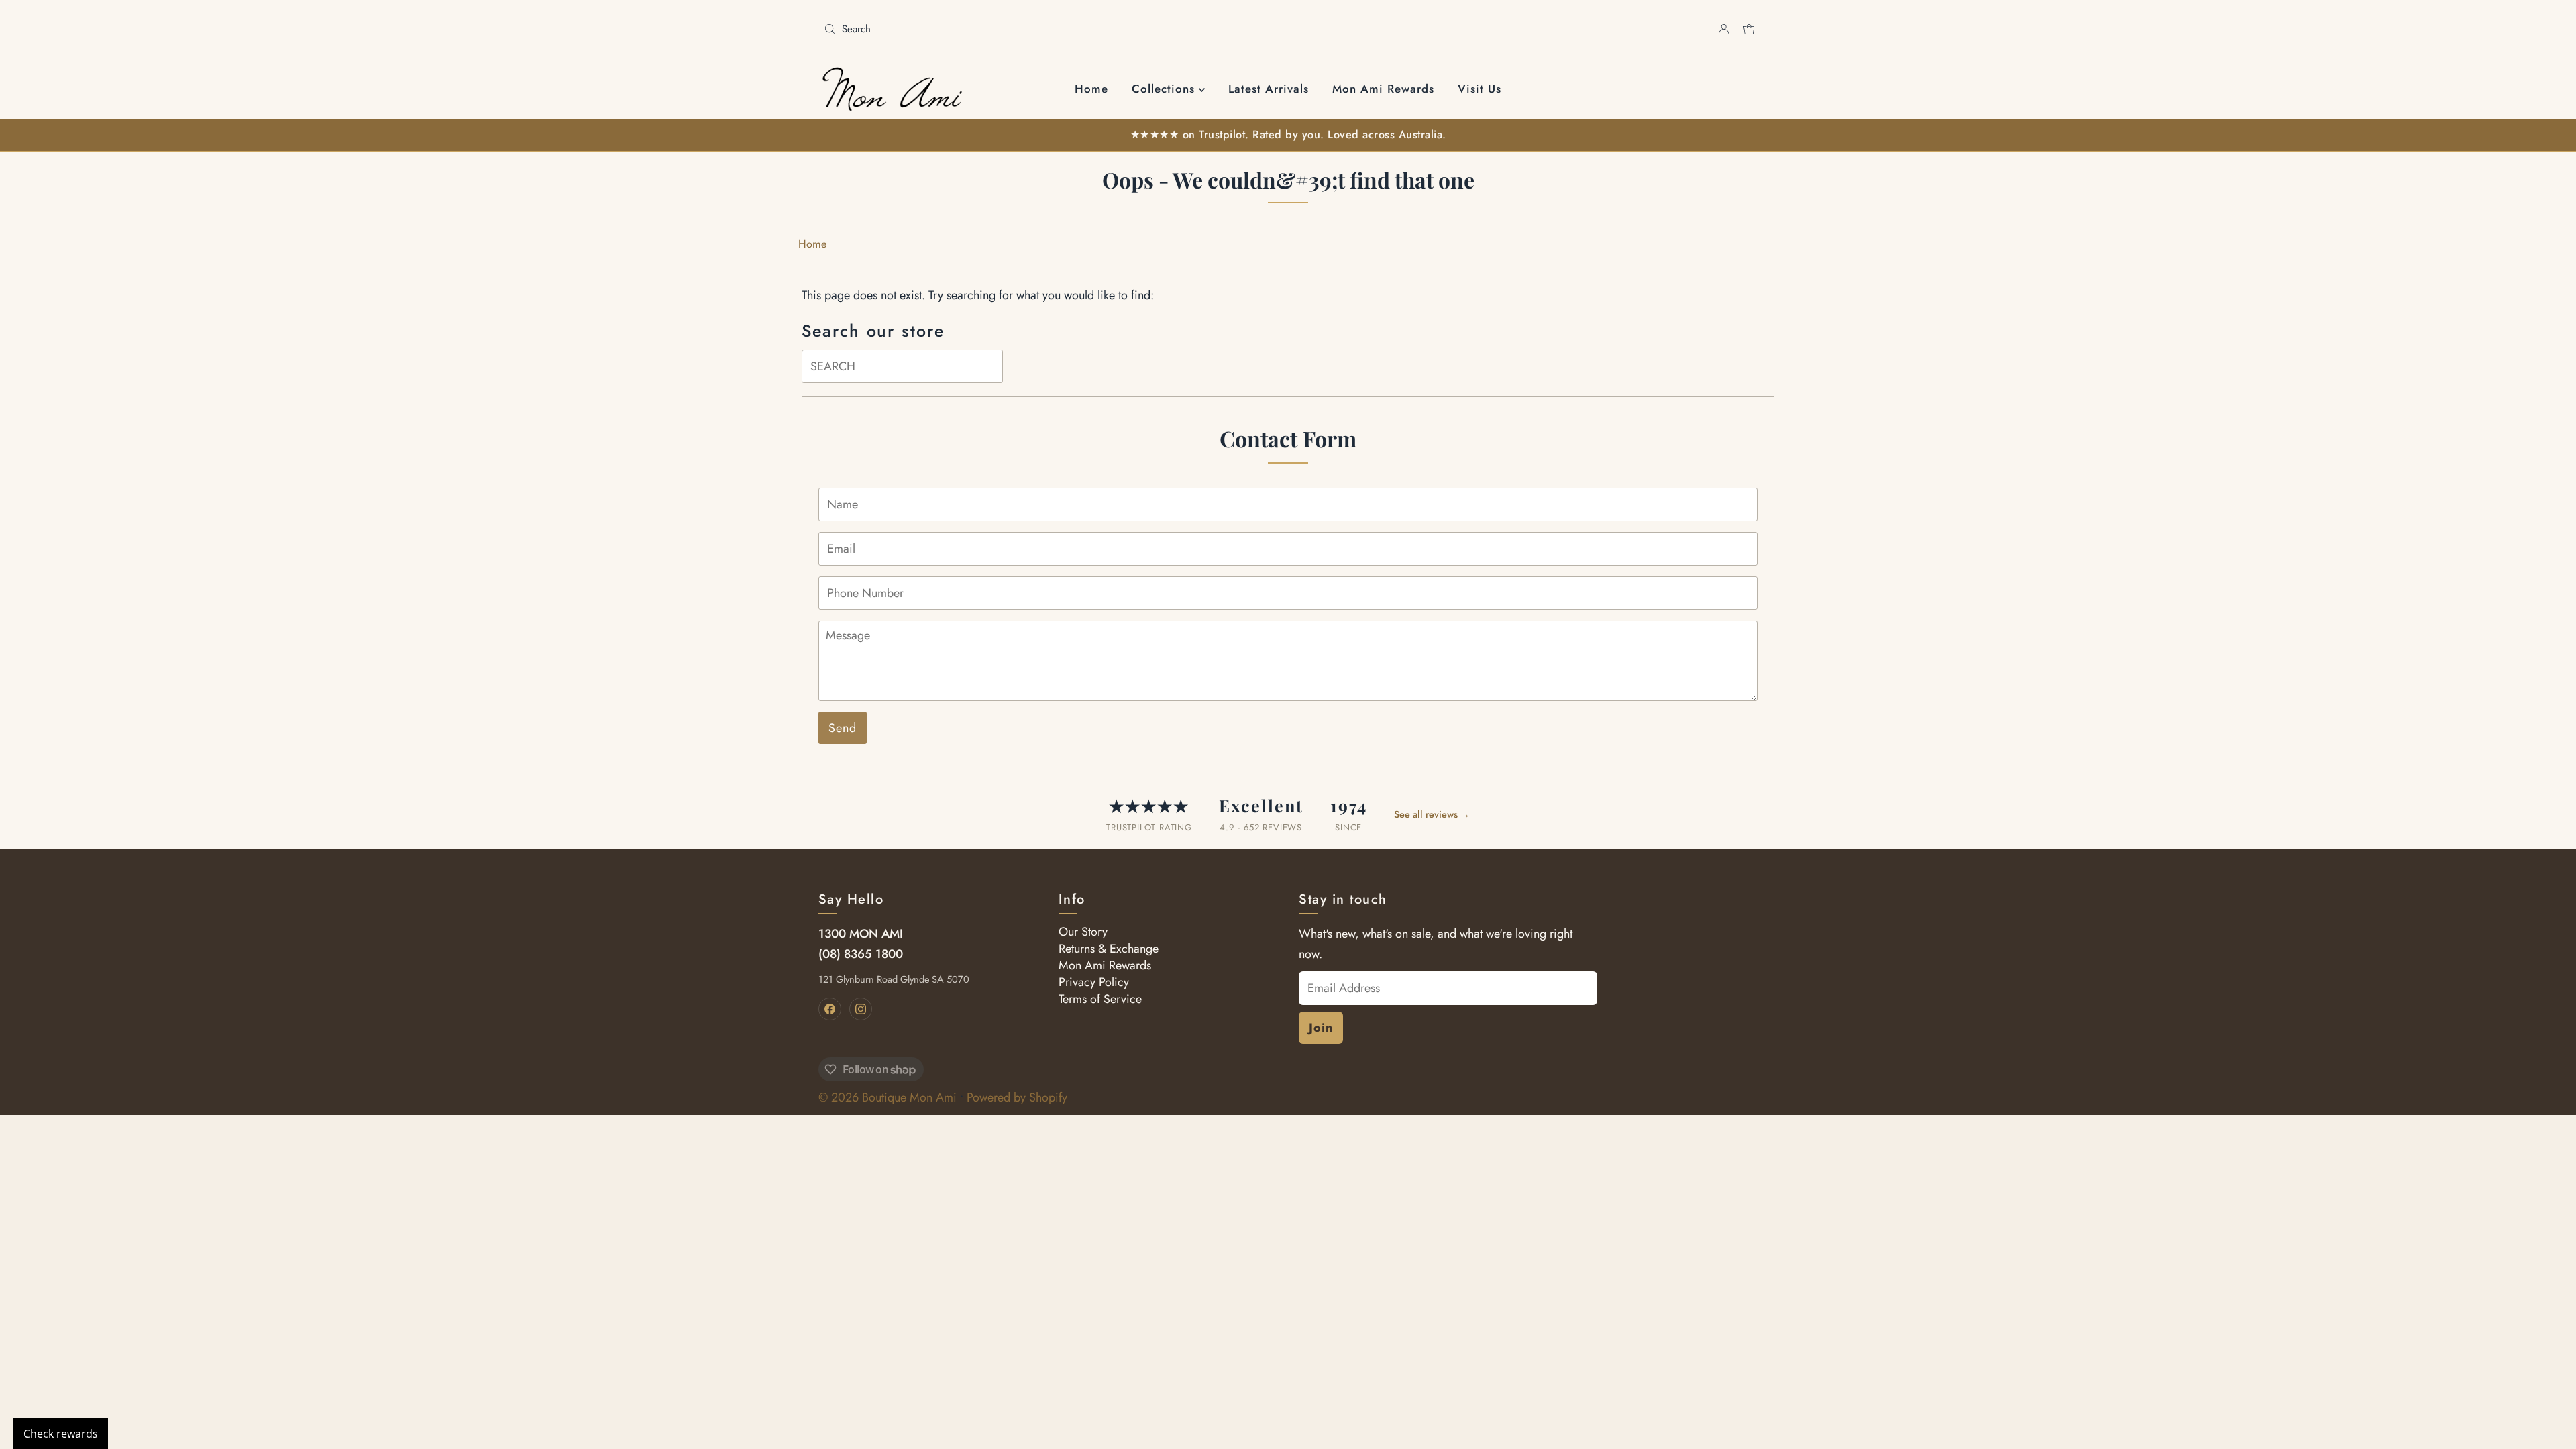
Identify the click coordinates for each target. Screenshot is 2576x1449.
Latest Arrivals (1269, 89)
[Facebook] (830, 1009)
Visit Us (1480, 89)
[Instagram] (861, 1009)
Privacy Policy (1094, 982)
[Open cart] (1749, 29)
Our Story (1083, 932)
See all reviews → (1432, 814)
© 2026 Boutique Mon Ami (888, 1097)
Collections (1165, 89)
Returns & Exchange (1109, 949)
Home (1091, 89)
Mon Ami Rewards (1383, 89)
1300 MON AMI (861, 934)
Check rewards (61, 1434)
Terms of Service (1100, 999)
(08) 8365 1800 (861, 954)
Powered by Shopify (1017, 1097)
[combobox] (1051, 29)
